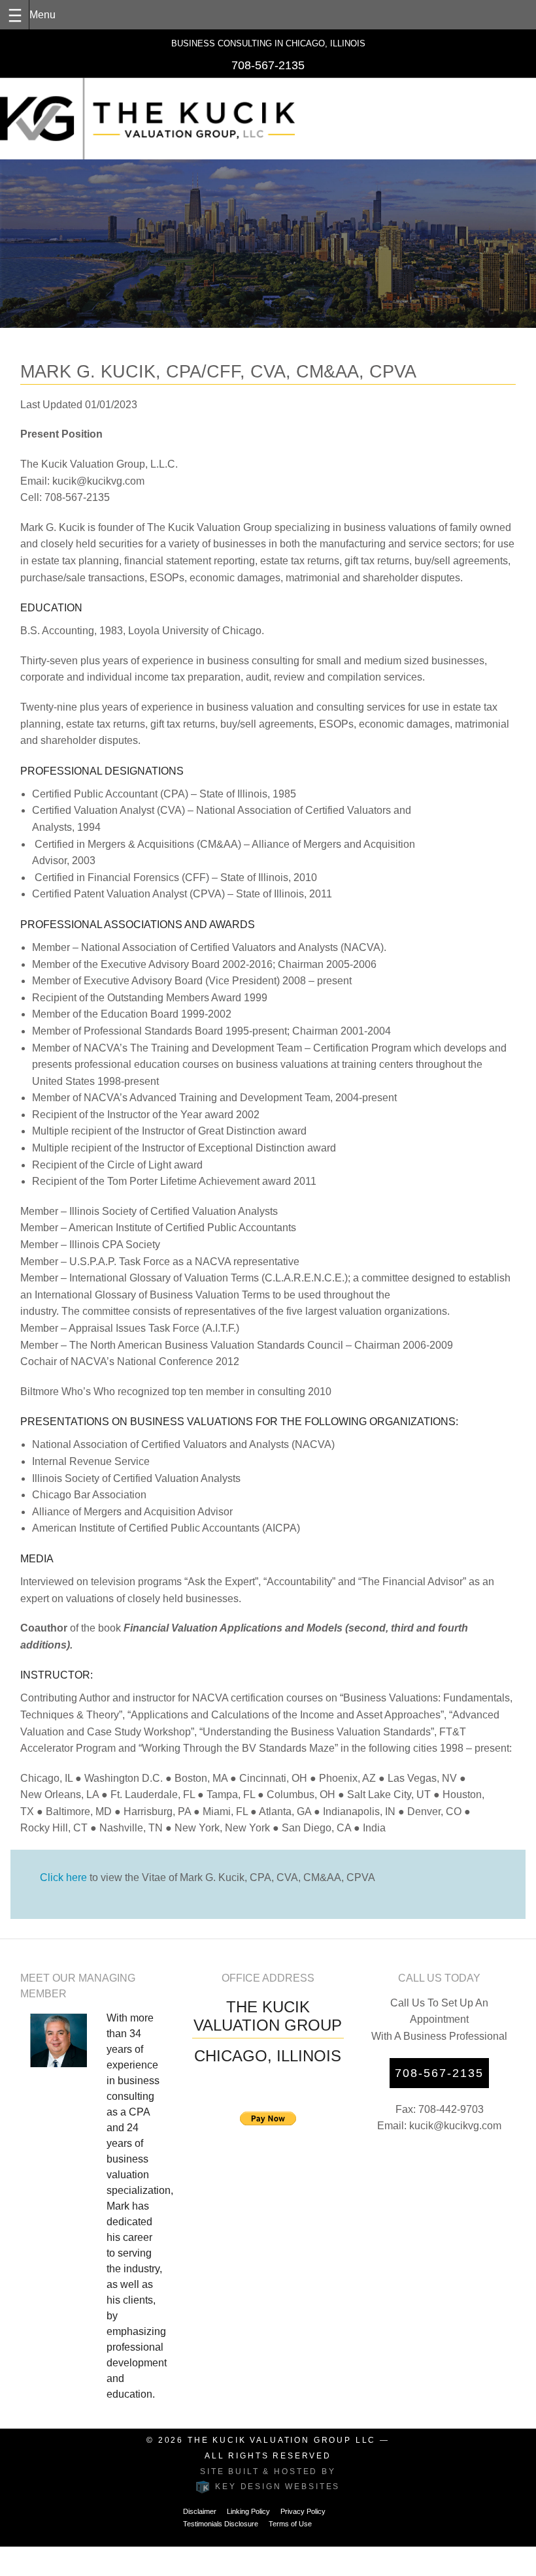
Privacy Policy (303, 2511)
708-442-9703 (451, 2109)
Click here (63, 1877)
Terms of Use (290, 2524)
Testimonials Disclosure (221, 2524)
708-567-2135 (268, 65)
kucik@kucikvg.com (455, 2126)
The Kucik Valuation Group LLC (282, 2440)
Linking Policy (248, 2511)
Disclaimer (200, 2511)
